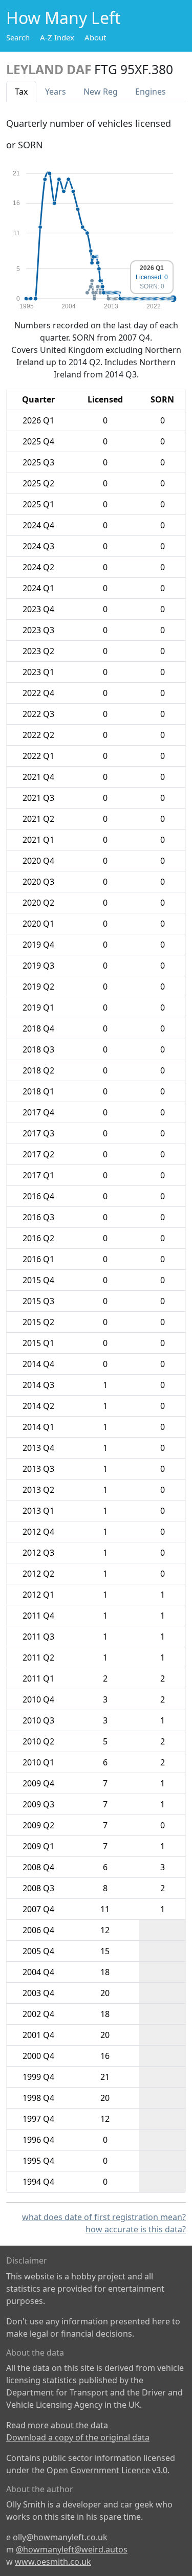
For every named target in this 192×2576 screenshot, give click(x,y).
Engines (151, 92)
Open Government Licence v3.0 (107, 2470)
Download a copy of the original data (78, 2437)
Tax (21, 92)
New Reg (101, 92)
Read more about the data (57, 2425)
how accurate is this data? (136, 2229)
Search (18, 37)
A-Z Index (57, 37)
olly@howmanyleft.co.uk (60, 2537)
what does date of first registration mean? (104, 2217)
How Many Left (63, 18)
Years (56, 92)
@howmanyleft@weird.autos (72, 2549)
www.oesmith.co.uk (53, 2562)
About (95, 37)
